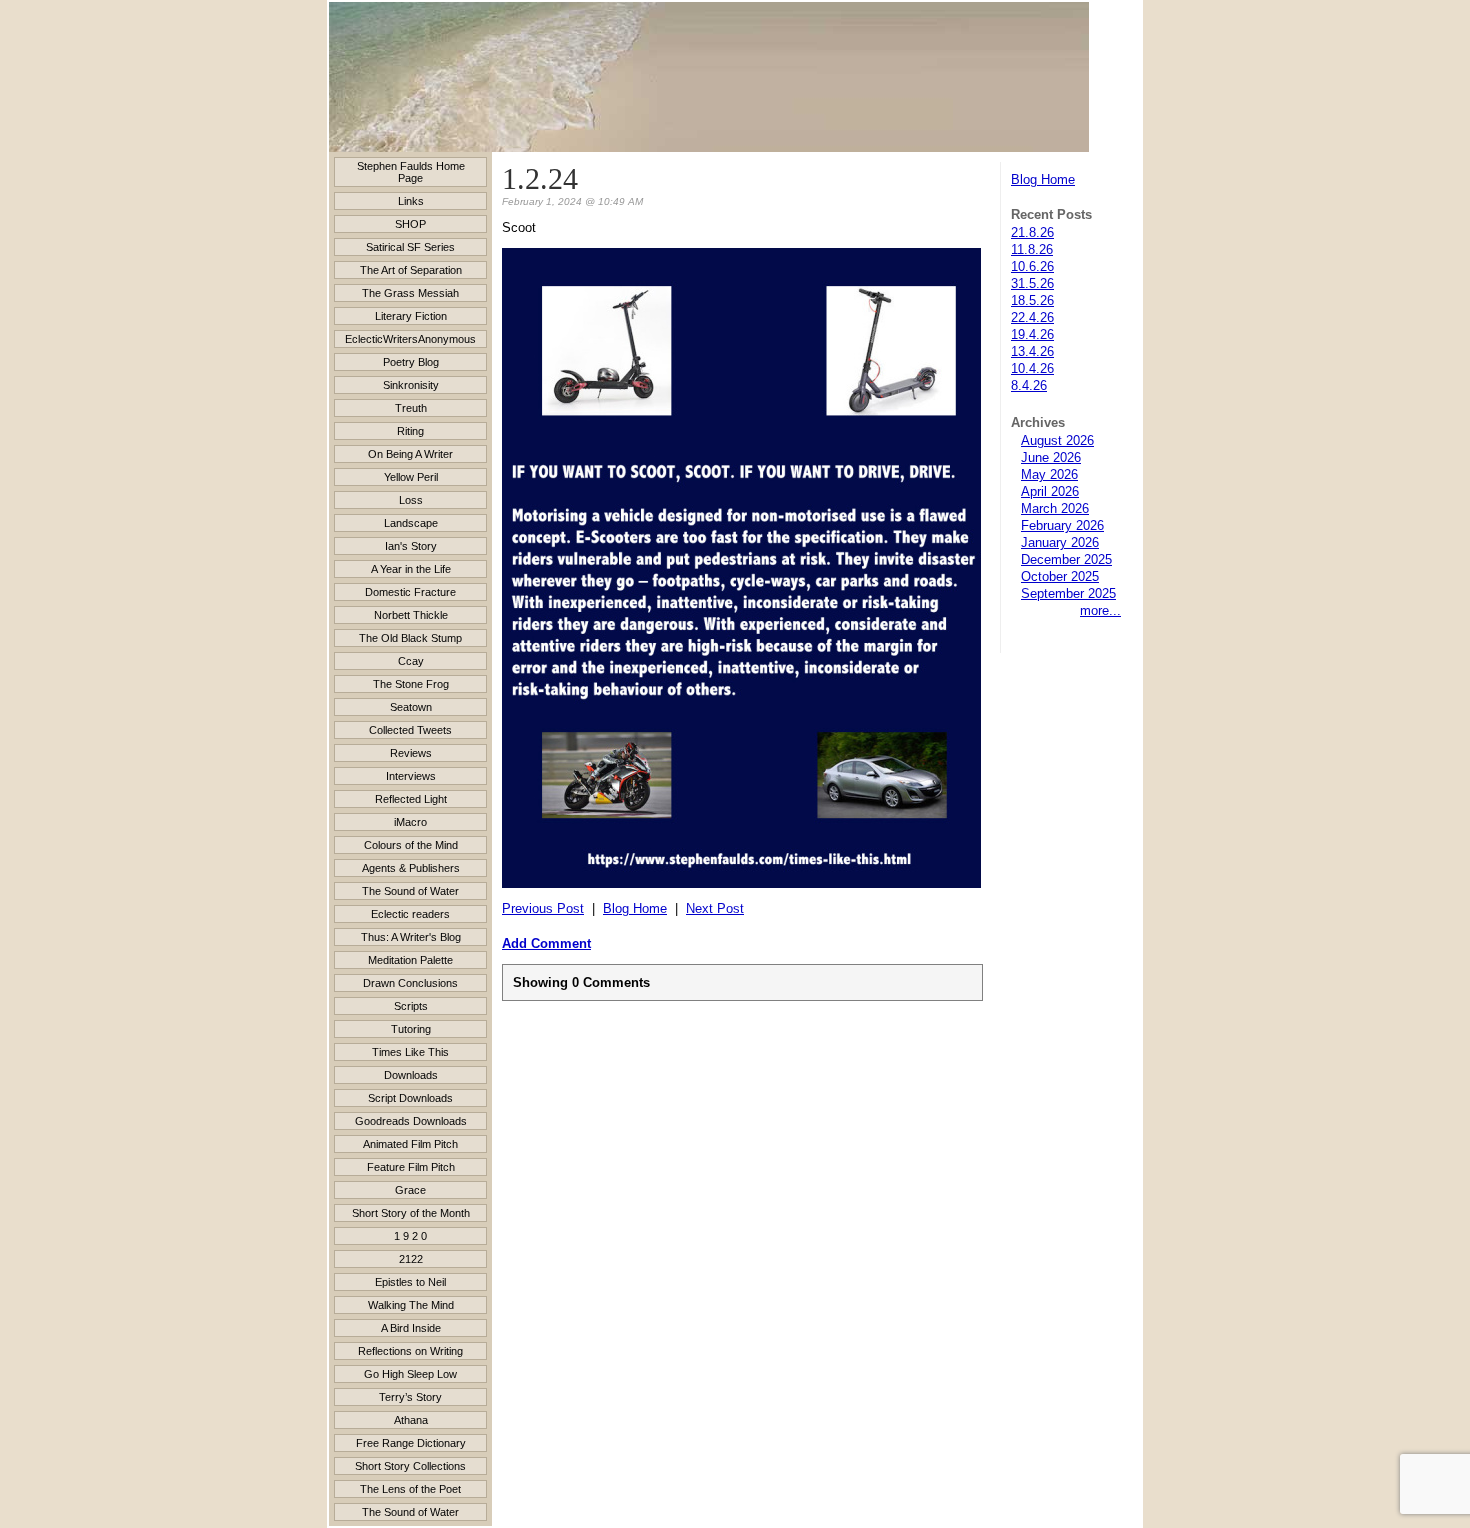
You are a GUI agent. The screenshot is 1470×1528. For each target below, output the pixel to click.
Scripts (411, 1006)
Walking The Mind (411, 1305)
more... (1100, 610)
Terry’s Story (410, 1397)
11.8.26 (1032, 249)
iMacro (410, 822)
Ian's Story (411, 546)
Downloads (411, 1075)
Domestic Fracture (410, 592)
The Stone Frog (411, 684)
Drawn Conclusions (410, 983)
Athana (411, 1420)
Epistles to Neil (410, 1282)
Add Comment (546, 943)
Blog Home (1043, 179)
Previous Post (543, 908)
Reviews (411, 753)
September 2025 (1068, 593)
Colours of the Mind (411, 845)
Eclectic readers (410, 914)
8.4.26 (1029, 385)
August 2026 (1057, 440)
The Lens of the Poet (410, 1489)
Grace (410, 1190)
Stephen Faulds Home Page (411, 172)
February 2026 (1062, 525)
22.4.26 (1032, 317)
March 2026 (1055, 508)
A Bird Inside (411, 1328)
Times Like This (410, 1052)
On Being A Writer (410, 454)
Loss (411, 500)
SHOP (410, 224)
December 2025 (1066, 559)
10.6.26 (1032, 266)
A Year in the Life (411, 569)
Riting (410, 431)
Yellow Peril (411, 477)
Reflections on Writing (410, 1351)
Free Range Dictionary (411, 1443)
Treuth (411, 408)
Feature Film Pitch (411, 1167)
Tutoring (411, 1029)
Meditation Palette (410, 960)
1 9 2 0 (410, 1236)
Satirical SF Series (410, 247)
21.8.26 (1032, 232)
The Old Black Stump (410, 638)
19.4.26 (1032, 334)
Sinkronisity (411, 385)
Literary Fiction (411, 316)
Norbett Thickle (411, 615)
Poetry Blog (411, 362)
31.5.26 (1032, 283)
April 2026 (1050, 491)
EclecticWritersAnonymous (410, 339)
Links (411, 201)
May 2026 (1049, 474)
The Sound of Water (410, 891)
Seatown (411, 707)
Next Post (715, 908)
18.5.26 (1032, 300)
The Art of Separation (411, 270)
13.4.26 (1032, 351)
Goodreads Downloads (411, 1121)
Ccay (411, 661)
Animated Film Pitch (410, 1144)
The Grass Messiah (410, 293)
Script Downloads (410, 1098)
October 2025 (1060, 576)
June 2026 (1051, 457)
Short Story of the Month (411, 1213)
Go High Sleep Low (410, 1374)
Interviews (411, 776)
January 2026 (1060, 542)
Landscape (411, 523)
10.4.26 (1032, 368)
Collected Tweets (410, 730)
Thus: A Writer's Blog (411, 937)
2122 (411, 1259)
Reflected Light (411, 799)
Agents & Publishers (411, 868)
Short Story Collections (410, 1466)
